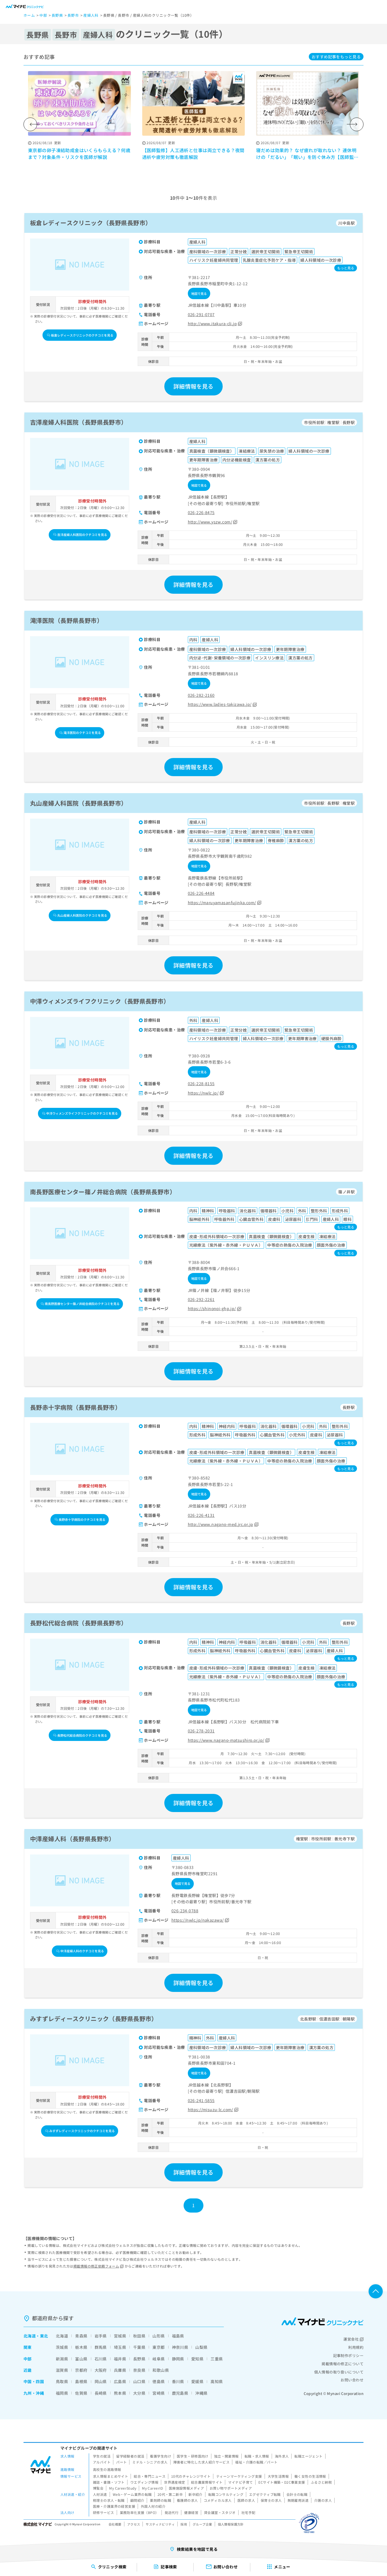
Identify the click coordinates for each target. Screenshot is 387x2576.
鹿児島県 (180, 2393)
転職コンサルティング (226, 2494)
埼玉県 (120, 2347)
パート (121, 2462)
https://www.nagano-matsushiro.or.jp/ (226, 1740)
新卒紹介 (195, 2494)
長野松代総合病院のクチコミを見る (82, 1735)
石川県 (101, 2359)
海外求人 (282, 2456)
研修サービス (104, 2512)
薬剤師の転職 (160, 2500)
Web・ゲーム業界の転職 (132, 2494)
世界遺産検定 (175, 2482)
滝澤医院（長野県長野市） (66, 620)
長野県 (139, 2359)
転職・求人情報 (257, 2456)
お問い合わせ (352, 2380)
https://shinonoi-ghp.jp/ (212, 1308)
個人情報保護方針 (231, 2524)
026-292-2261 (201, 1299)
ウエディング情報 (144, 2482)
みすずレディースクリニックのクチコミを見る (82, 2131)
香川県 (178, 2381)
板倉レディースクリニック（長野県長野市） (91, 223)
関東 (28, 2347)
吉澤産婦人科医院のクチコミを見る (82, 535)
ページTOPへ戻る (376, 2291)
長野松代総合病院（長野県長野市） (79, 1623)
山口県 (139, 2381)
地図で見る (199, 293)
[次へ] (357, 124)
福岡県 (62, 2393)
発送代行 (172, 2512)
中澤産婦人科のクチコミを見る (82, 1951)
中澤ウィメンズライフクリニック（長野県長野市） (100, 1001)
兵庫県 (120, 2370)
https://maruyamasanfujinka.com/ (222, 902)
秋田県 (139, 2336)
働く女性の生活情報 (310, 2476)
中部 (28, 2359)
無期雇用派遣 (298, 2500)
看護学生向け (160, 2456)
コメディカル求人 (218, 2500)
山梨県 (201, 2347)
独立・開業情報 (227, 2456)
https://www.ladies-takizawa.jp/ (220, 704)
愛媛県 (197, 2381)
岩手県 (101, 2336)
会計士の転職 (297, 2494)
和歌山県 (161, 2370)
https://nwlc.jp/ (203, 1093)
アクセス (134, 2524)
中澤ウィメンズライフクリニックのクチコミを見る (82, 1113)
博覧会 (98, 2488)
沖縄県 (201, 2393)
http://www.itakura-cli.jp (212, 323)
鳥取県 (62, 2381)
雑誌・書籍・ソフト (109, 2482)
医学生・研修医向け (193, 2456)
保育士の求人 (271, 2500)
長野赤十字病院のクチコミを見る (82, 1519)
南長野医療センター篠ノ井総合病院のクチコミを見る (82, 1304)
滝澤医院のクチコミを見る (82, 733)
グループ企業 (202, 2524)
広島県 (120, 2381)
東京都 (159, 2347)
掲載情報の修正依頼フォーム (96, 2266)
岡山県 (101, 2381)
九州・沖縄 (34, 2393)
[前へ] (30, 124)
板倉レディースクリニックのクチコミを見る (82, 335)
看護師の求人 (187, 2500)
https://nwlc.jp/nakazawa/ (198, 1920)
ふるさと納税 (321, 2482)
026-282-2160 (201, 695)
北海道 (30, 2336)
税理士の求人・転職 (109, 2500)
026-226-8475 (201, 512)
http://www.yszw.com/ (210, 522)
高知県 (217, 2381)
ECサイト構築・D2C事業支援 (282, 2482)
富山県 (81, 2359)
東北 (44, 2336)
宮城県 (120, 2336)
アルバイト (102, 2462)
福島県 (178, 2336)
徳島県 (159, 2381)
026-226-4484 (201, 893)
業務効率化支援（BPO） (139, 2512)
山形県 (159, 2336)
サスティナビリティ (160, 2524)
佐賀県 (81, 2393)
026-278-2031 (201, 1731)
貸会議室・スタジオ (220, 2512)
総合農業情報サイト (207, 2482)
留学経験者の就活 (130, 2456)
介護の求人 (323, 2500)
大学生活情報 (278, 2476)
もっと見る (336, 57)
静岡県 (178, 2359)
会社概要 (115, 2524)
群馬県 (101, 2347)
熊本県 (120, 2393)
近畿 (28, 2370)
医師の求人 (246, 2500)
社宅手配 (248, 2512)
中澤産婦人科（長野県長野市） (73, 1839)
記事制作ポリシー (348, 2355)
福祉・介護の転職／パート (256, 2462)
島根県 (81, 2381)
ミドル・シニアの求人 (150, 2462)
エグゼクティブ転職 (265, 2494)
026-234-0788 (185, 1911)
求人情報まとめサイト (110, 2476)
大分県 (139, 2393)
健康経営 (191, 2512)
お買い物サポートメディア (231, 2488)
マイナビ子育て (240, 2482)
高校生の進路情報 (107, 2469)
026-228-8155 (201, 1083)
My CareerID (153, 2488)
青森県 (81, 2336)
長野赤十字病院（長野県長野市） (76, 1407)
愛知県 (197, 2359)
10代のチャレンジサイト (191, 2476)
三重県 (217, 2359)
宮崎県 (159, 2393)
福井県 (120, 2359)
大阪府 (101, 2370)
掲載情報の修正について (343, 2364)
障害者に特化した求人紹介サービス (202, 2462)
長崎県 (101, 2393)
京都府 (81, 2370)
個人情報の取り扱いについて (339, 2372)
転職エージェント (308, 2456)
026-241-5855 (201, 2100)
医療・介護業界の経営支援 (114, 2506)
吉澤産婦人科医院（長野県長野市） (79, 422)
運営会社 (351, 2339)
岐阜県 (159, 2359)
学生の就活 (102, 2456)
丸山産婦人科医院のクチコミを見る (82, 915)
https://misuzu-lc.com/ (210, 2109)
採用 (184, 2524)
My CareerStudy (123, 2488)
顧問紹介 (137, 2500)
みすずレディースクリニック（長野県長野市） (94, 2019)
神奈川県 (180, 2347)
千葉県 (139, 2347)
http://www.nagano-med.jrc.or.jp (221, 1524)
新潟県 (62, 2359)
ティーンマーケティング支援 (239, 2476)
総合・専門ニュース (150, 2476)
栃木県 (81, 2347)
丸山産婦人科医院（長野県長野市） (79, 803)
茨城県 (62, 2347)
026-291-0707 (201, 314)
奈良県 (139, 2370)
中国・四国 (34, 2381)
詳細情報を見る (193, 386)
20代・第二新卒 (170, 2494)
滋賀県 (62, 2370)
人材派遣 (100, 2494)
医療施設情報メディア (186, 2488)
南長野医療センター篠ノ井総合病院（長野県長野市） (103, 1191)
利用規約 (356, 2347)
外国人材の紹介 (153, 2506)
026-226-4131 (201, 1515)
